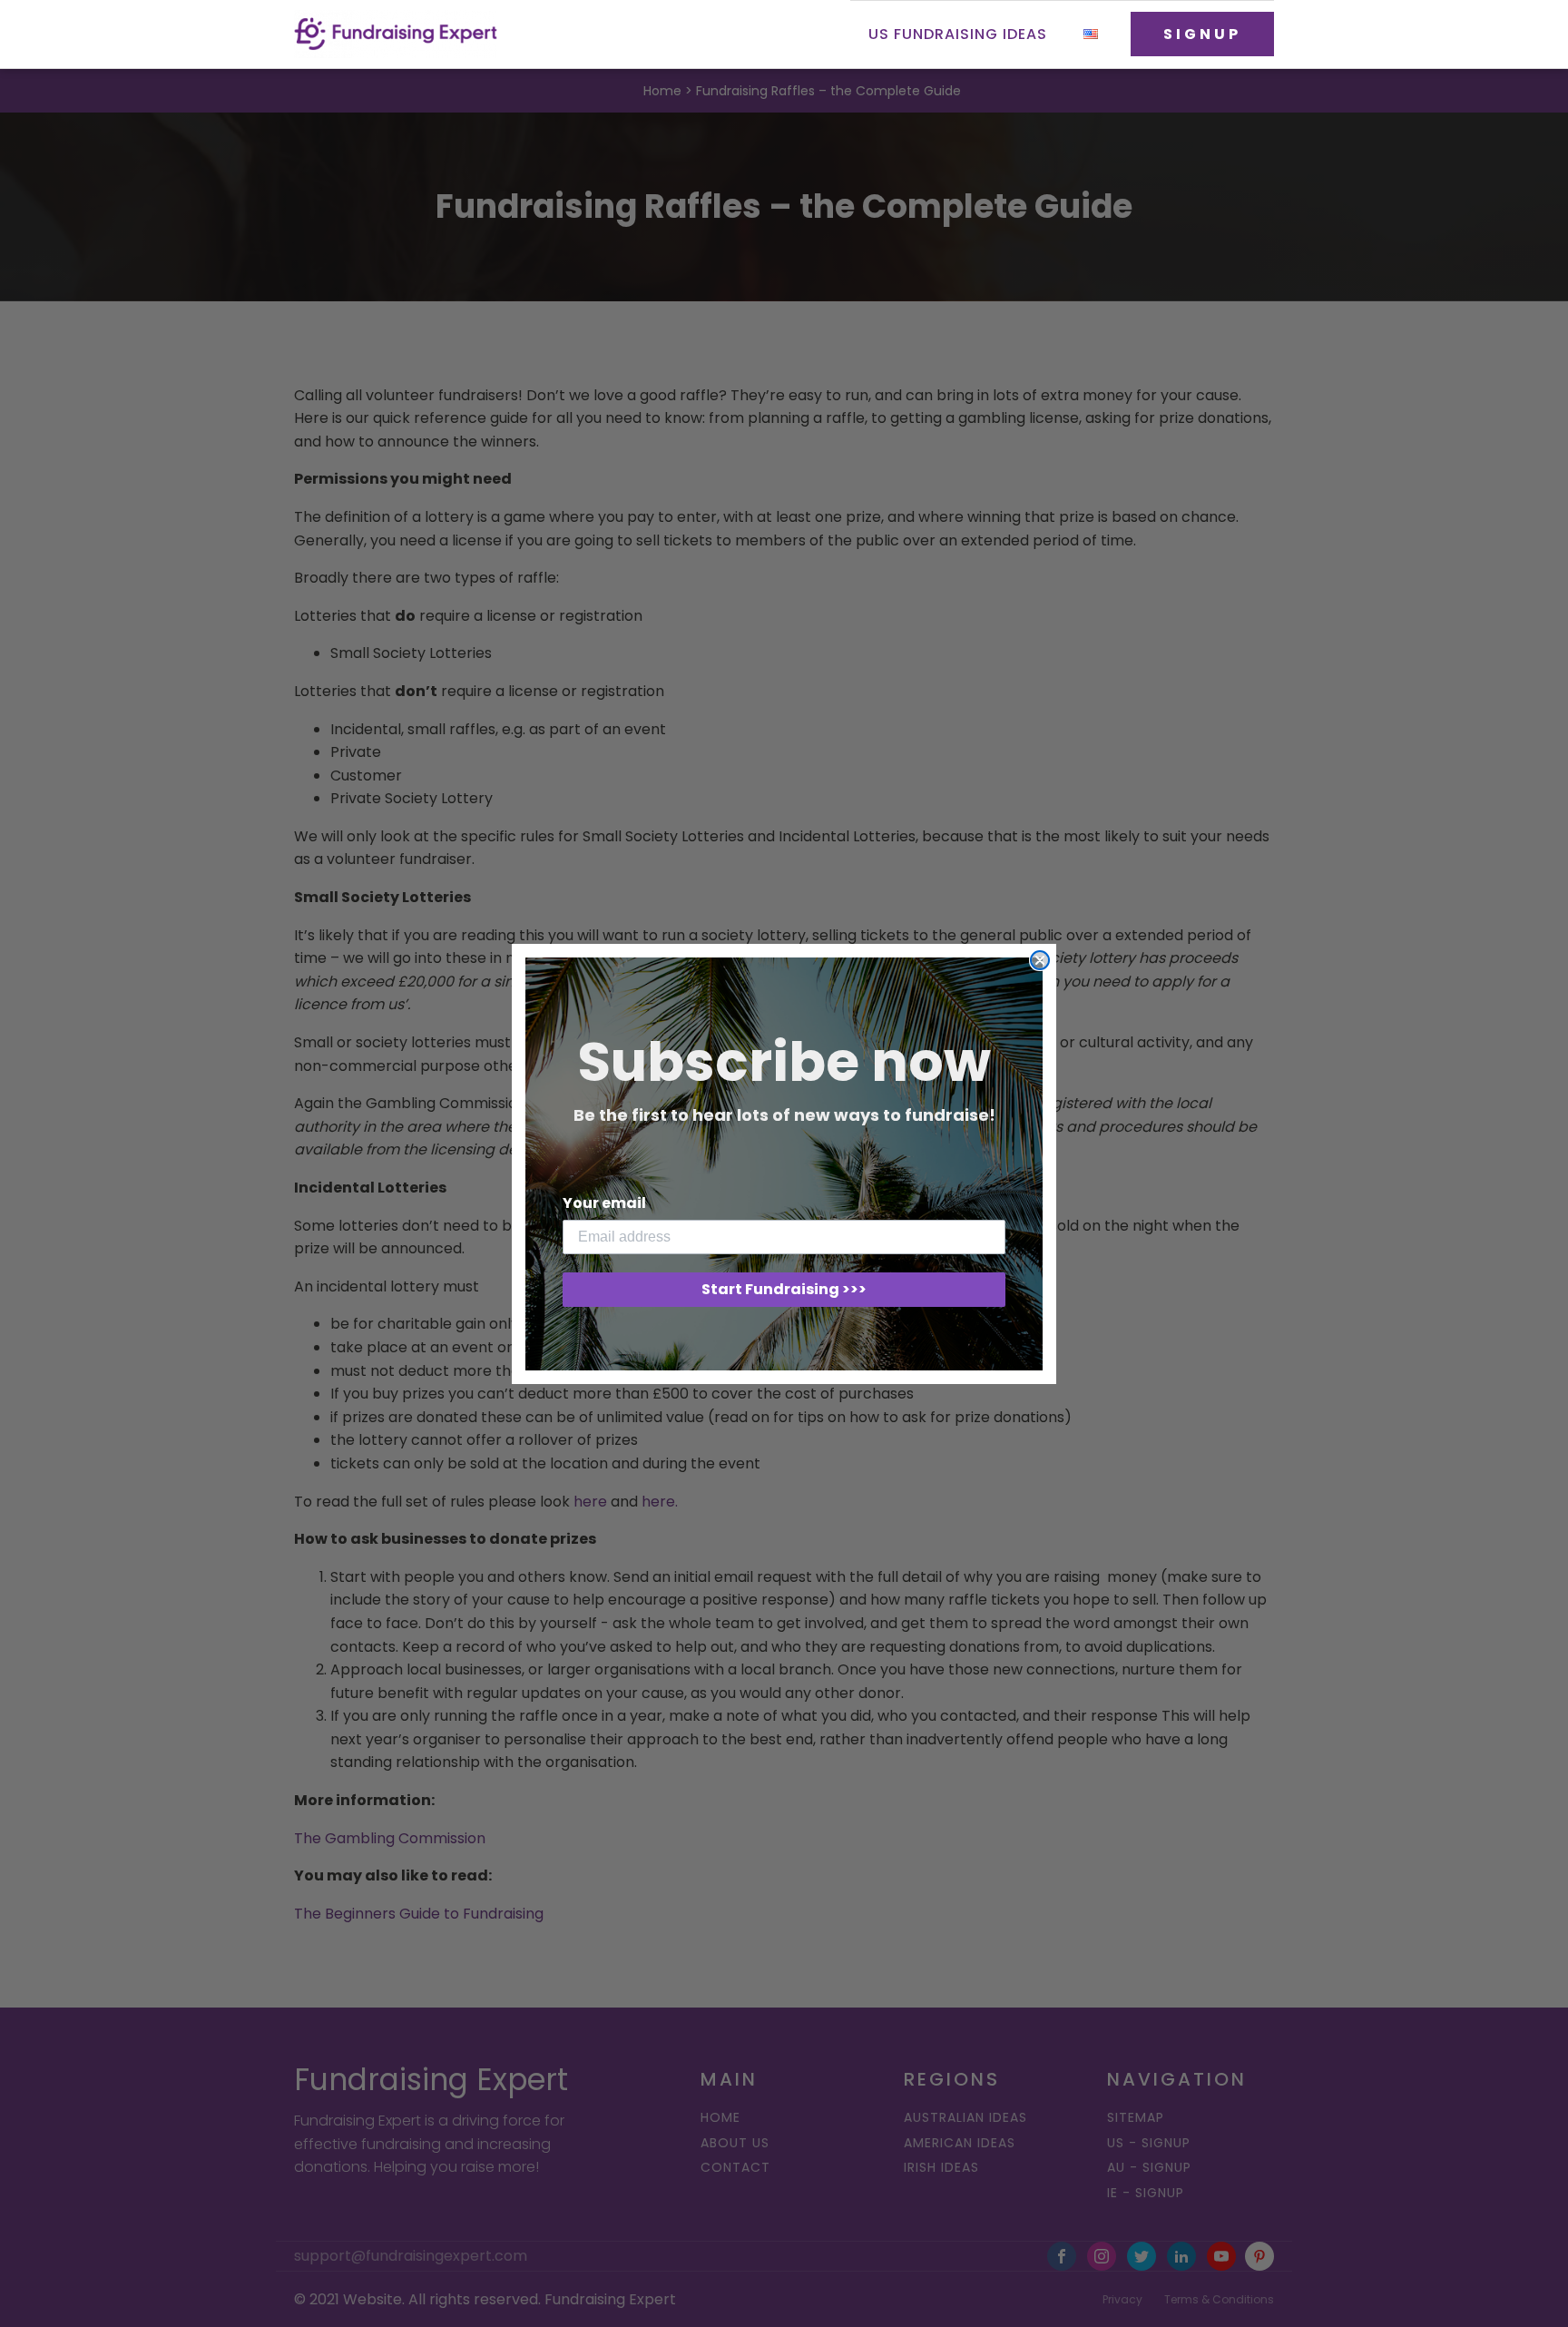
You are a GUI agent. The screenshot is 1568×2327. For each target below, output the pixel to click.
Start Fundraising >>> (784, 1289)
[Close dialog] (1040, 960)
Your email (604, 1203)
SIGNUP (1202, 34)
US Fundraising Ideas (958, 34)
